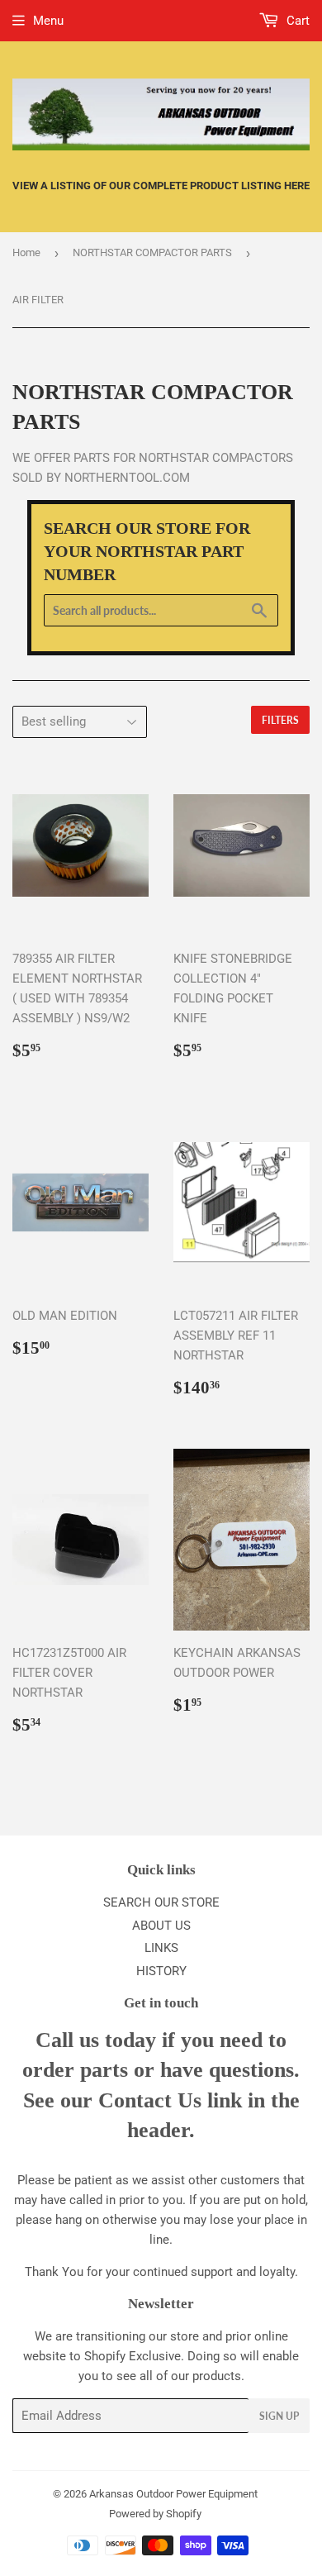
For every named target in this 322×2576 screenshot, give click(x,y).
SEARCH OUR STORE (161, 1902)
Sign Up (279, 2416)
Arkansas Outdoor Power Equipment (173, 2494)
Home (26, 252)
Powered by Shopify (155, 2514)
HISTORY (161, 1971)
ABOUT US (161, 1926)
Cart (296, 21)
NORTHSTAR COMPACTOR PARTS (152, 252)
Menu (48, 21)
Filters (280, 720)
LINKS (161, 1948)
